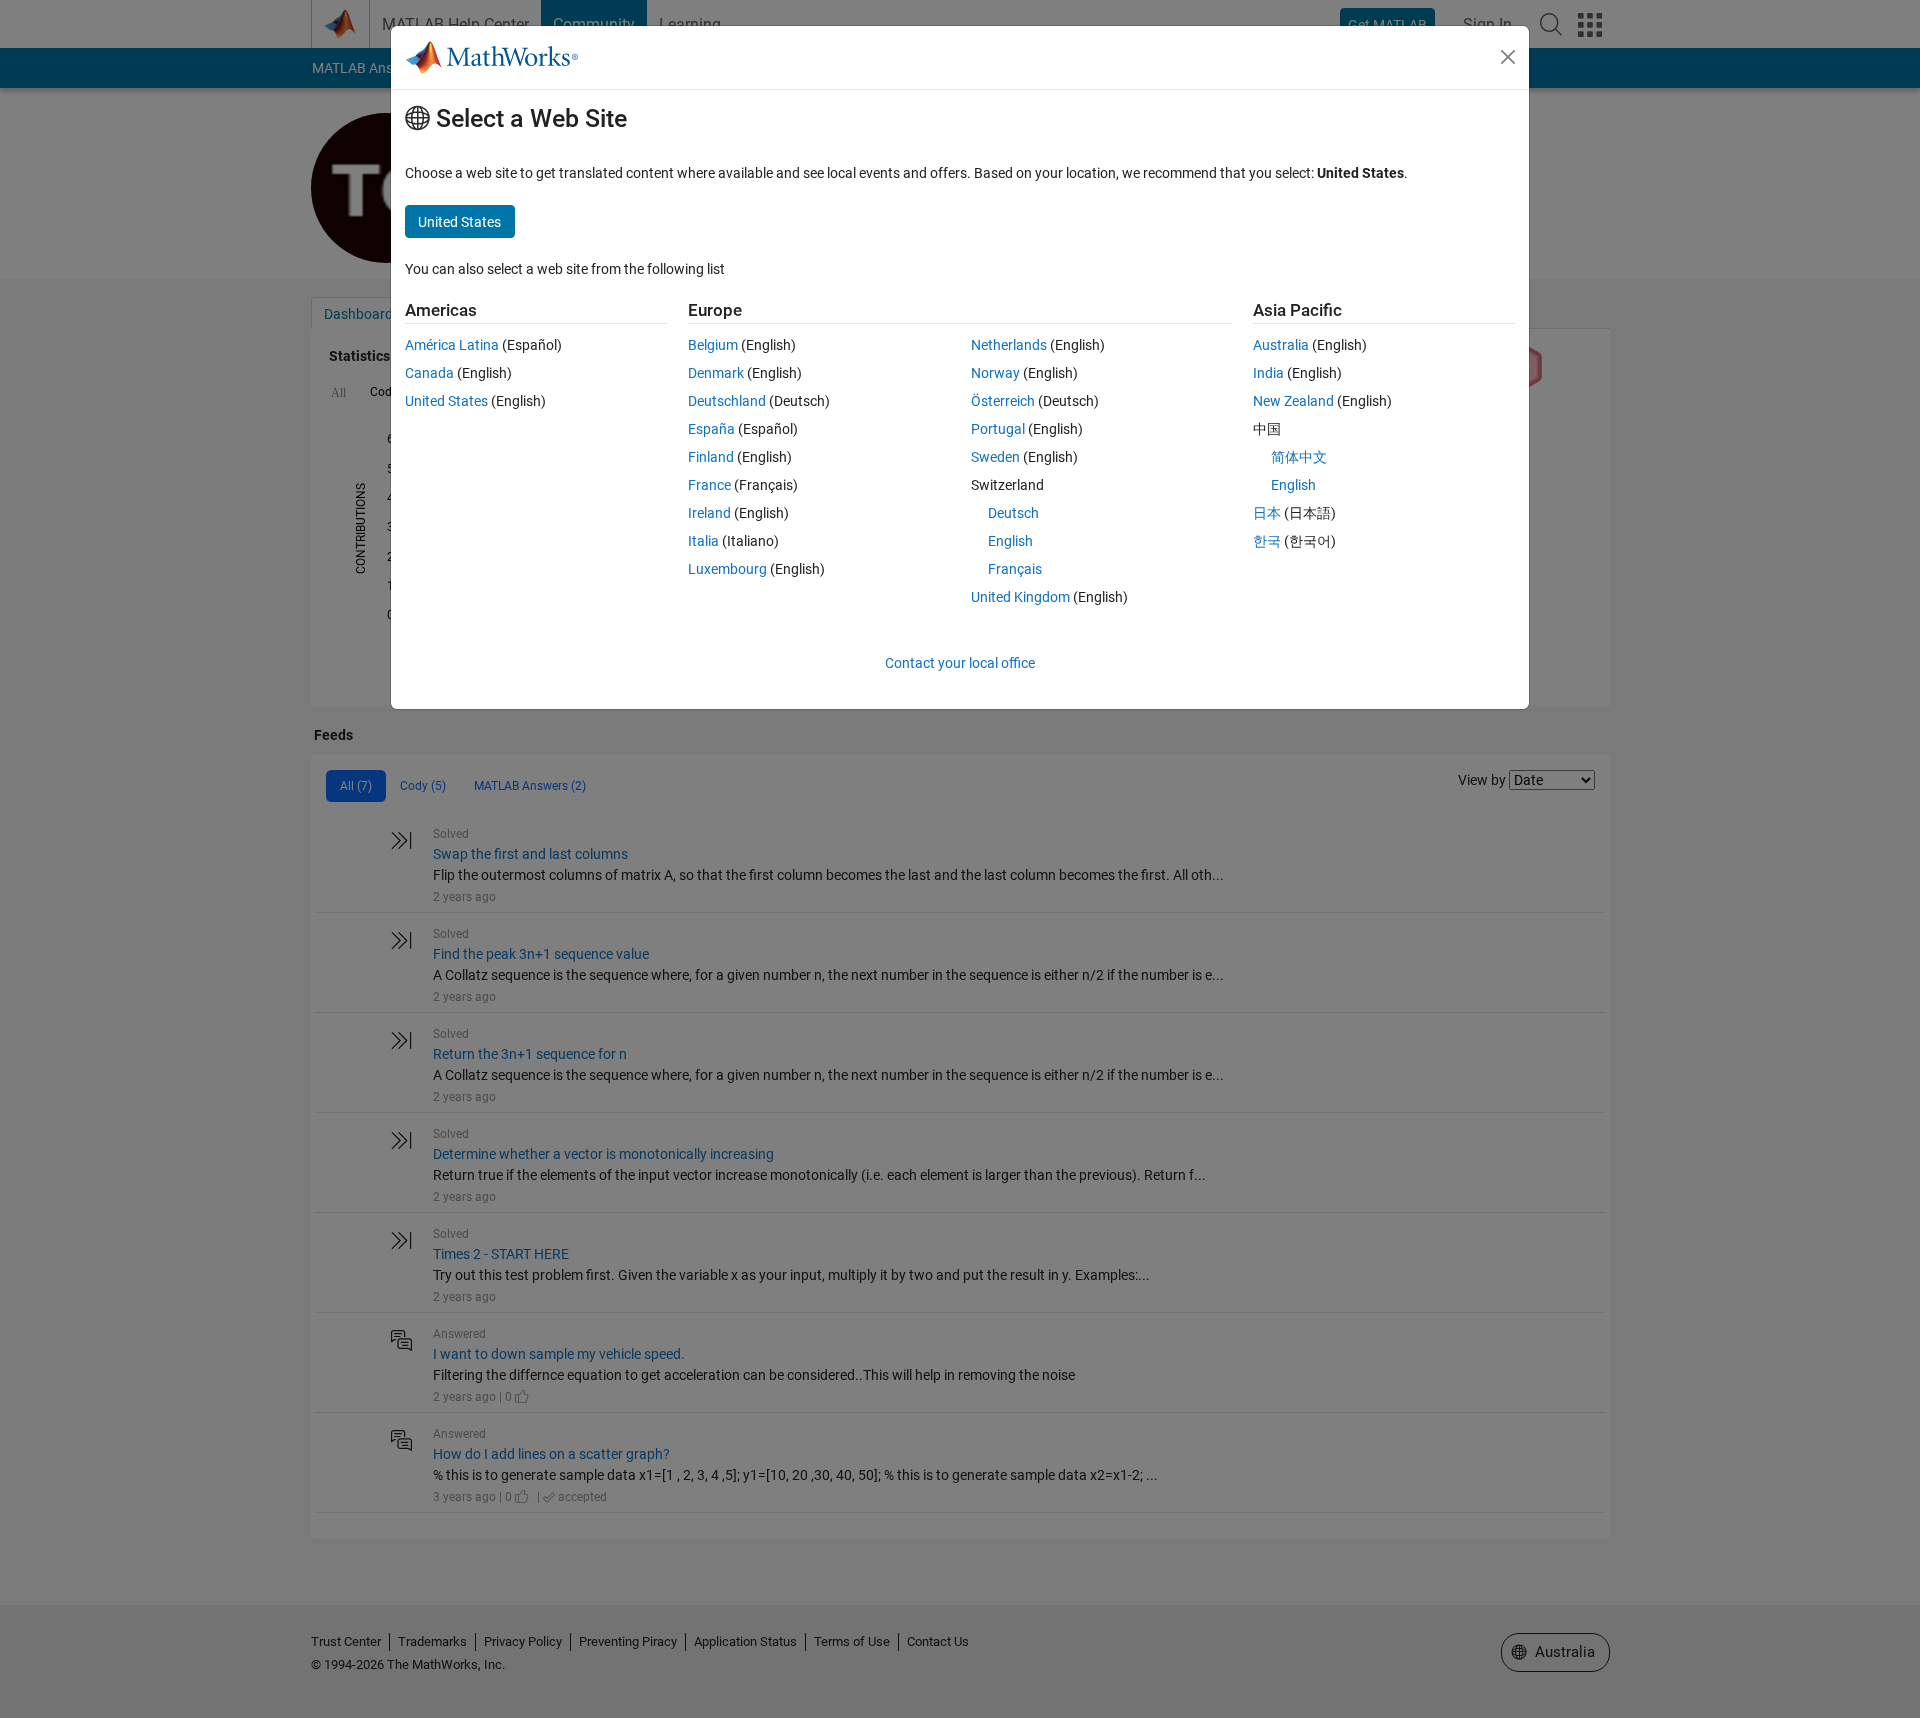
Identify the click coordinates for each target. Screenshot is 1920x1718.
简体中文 (1299, 457)
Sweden (995, 457)
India (1268, 373)
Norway (995, 373)
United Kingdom (1020, 597)
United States (446, 401)
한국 (1267, 541)
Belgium (713, 345)
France (709, 485)
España (711, 429)
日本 (1267, 513)
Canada (429, 373)
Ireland (709, 513)
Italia (703, 541)
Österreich (1003, 401)
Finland (711, 457)
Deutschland (727, 401)
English (1010, 541)
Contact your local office (960, 663)
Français (1015, 569)
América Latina (452, 345)
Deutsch (1013, 513)
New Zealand (1293, 401)
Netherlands (1009, 345)
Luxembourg (727, 569)
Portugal (998, 429)
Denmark (716, 373)
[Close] (1508, 57)
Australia (1281, 345)
